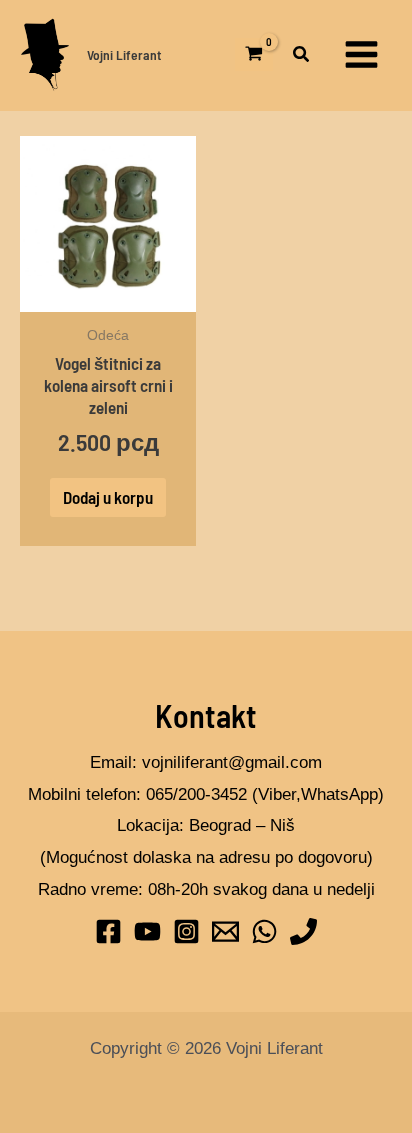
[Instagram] (186, 931)
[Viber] (303, 931)
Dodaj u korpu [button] (108, 497)
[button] (302, 57)
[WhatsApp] (264, 931)
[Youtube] (147, 931)
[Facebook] (108, 931)
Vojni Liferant (124, 54)
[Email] (225, 931)
